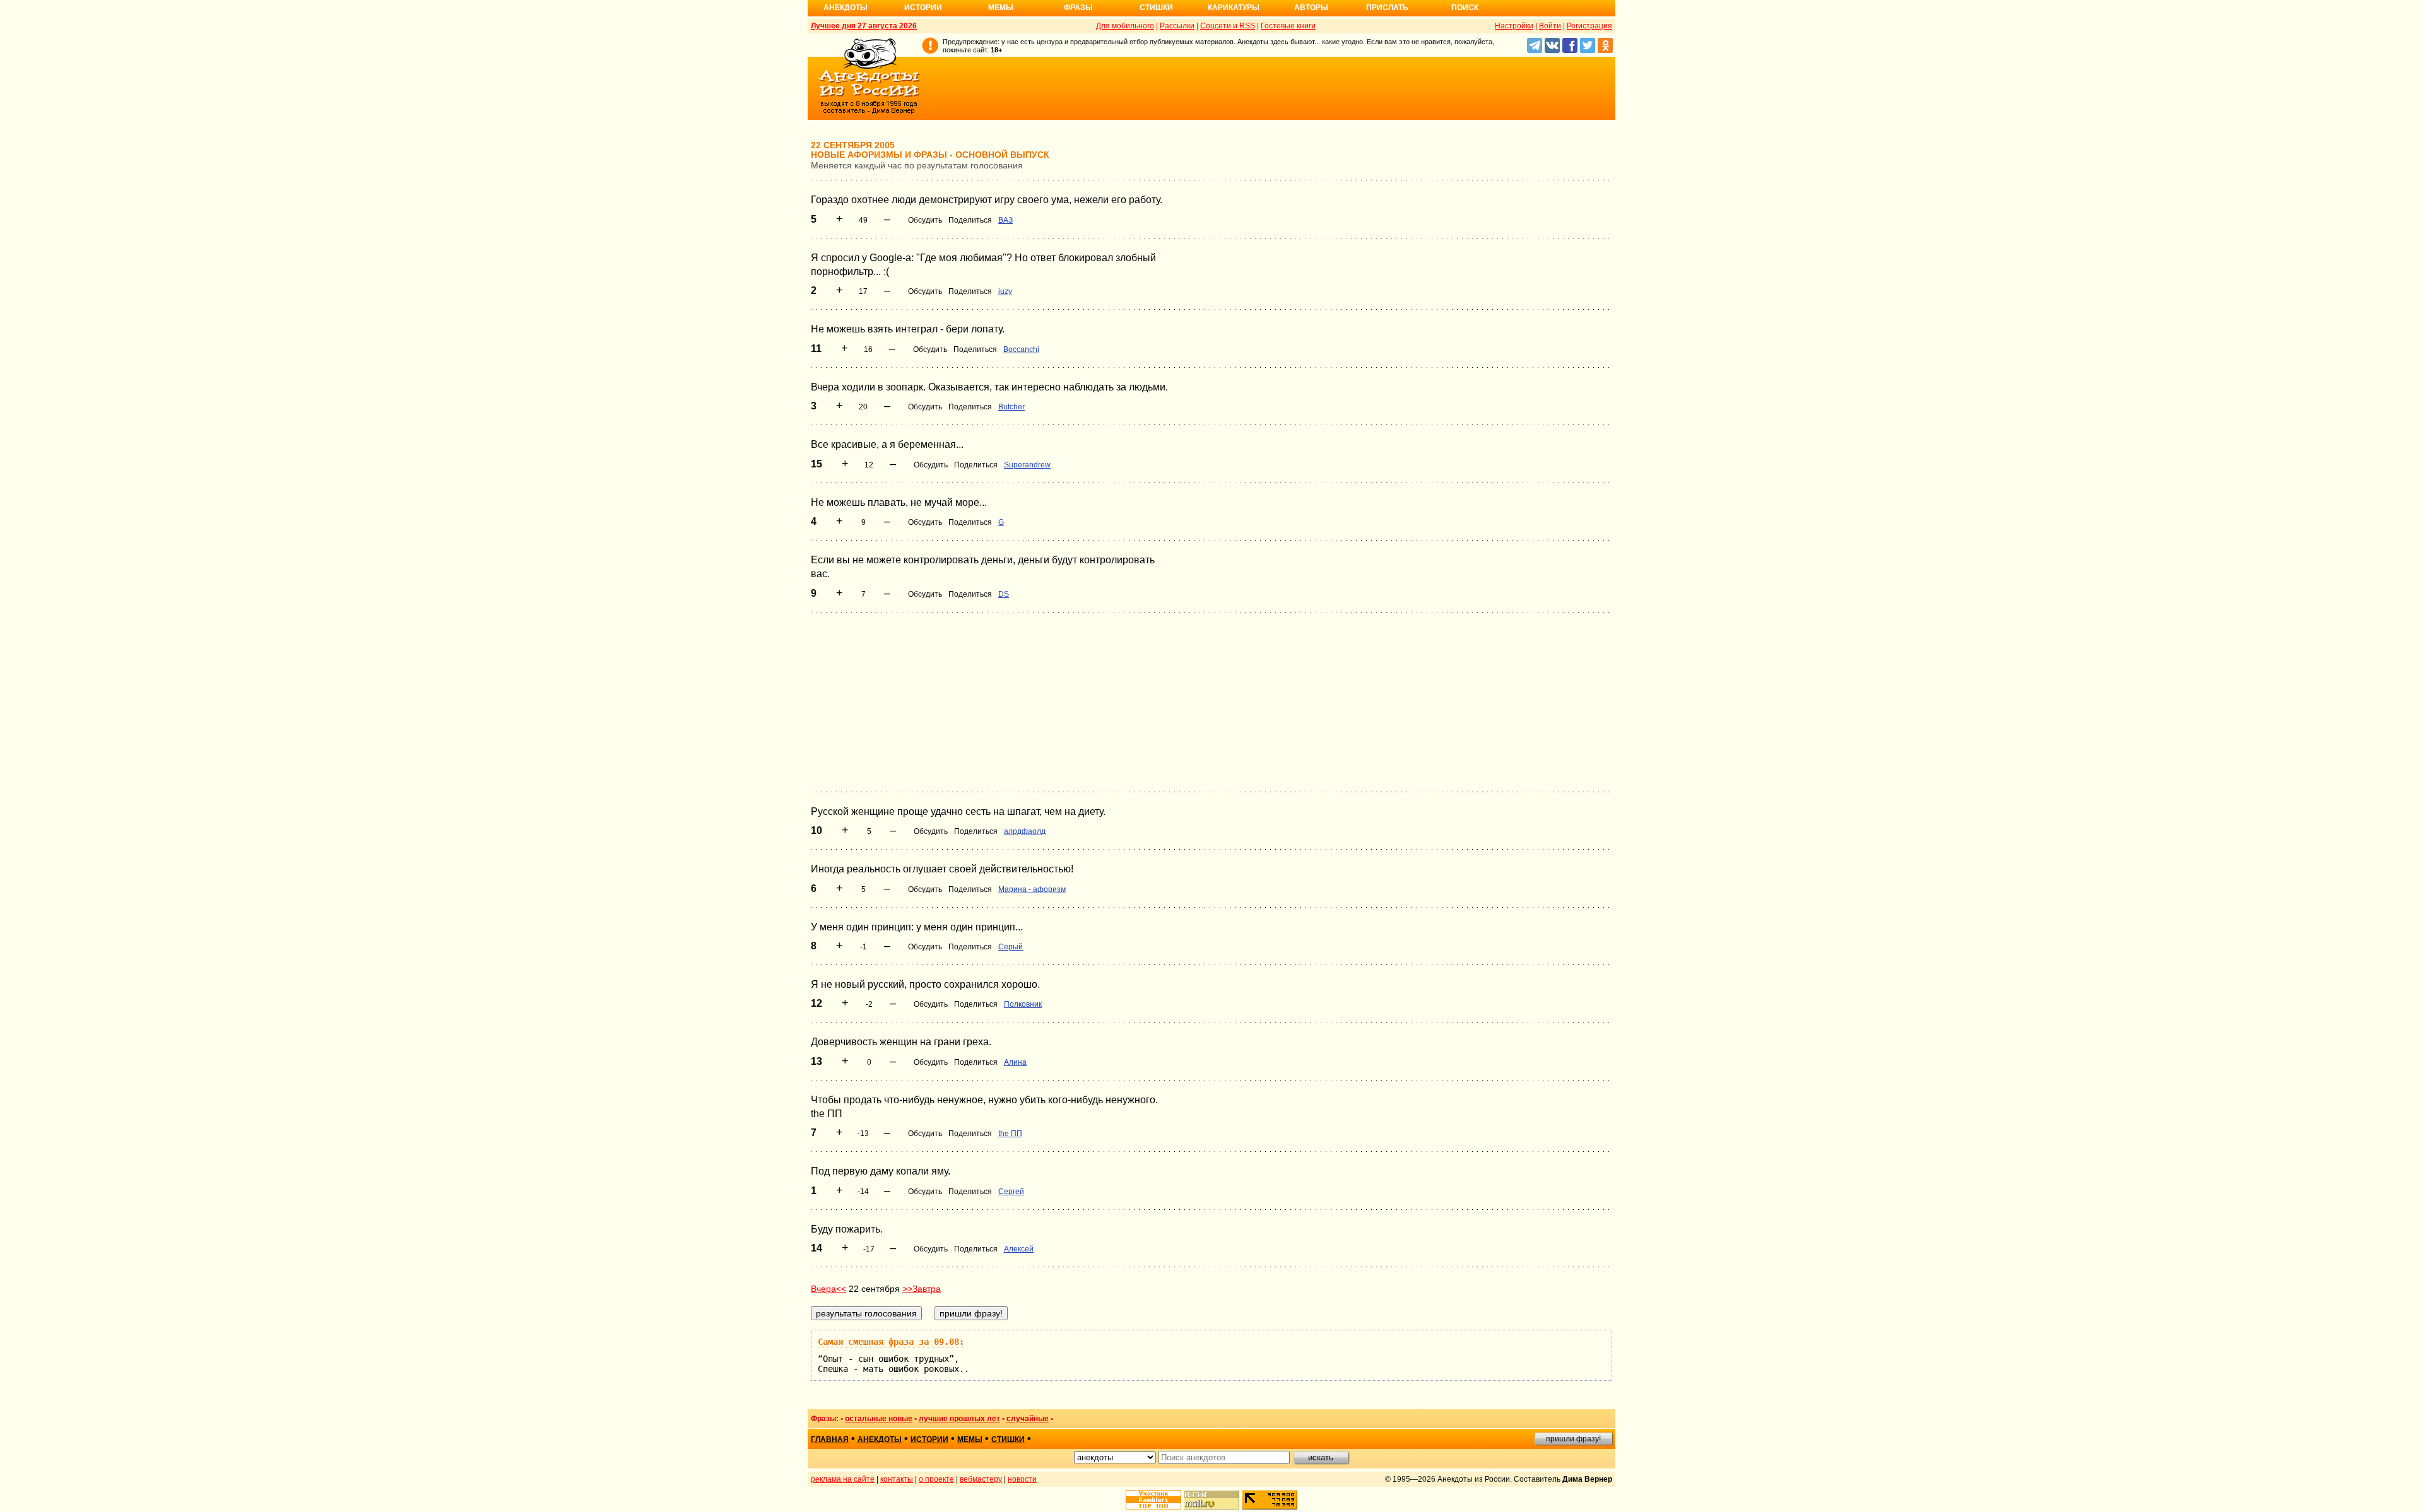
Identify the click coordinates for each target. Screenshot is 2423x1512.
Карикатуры (1234, 8)
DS (1004, 594)
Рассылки (1177, 26)
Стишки (1156, 8)
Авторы (1311, 8)
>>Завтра (922, 1289)
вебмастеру (981, 1479)
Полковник (1023, 1004)
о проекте (936, 1479)
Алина (1015, 1062)
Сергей (1011, 1192)
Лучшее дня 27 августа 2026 (864, 26)
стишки (1008, 1439)
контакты (897, 1479)
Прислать (1387, 8)
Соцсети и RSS (1228, 26)
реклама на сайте (843, 1479)
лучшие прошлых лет (959, 1419)
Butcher (1011, 407)
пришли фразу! (1573, 1439)
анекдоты (880, 1439)
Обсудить (925, 220)
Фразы (1078, 8)
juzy (1005, 291)
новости (1022, 1479)
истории (929, 1439)
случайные (1028, 1419)
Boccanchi (1021, 349)
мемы (970, 1439)
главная (830, 1439)
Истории (923, 8)
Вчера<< (828, 1289)
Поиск (1465, 8)
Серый (1011, 947)
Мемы (1001, 8)
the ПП (1010, 1134)
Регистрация (1589, 26)
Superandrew (1027, 465)
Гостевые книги (1288, 26)
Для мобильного (1125, 26)
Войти (1550, 26)
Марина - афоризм (1032, 889)
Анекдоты (846, 8)
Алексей (1019, 1249)
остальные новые (879, 1419)
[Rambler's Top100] (1153, 1500)
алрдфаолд (1025, 831)
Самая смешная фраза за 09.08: (891, 1342)
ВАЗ (1005, 220)
